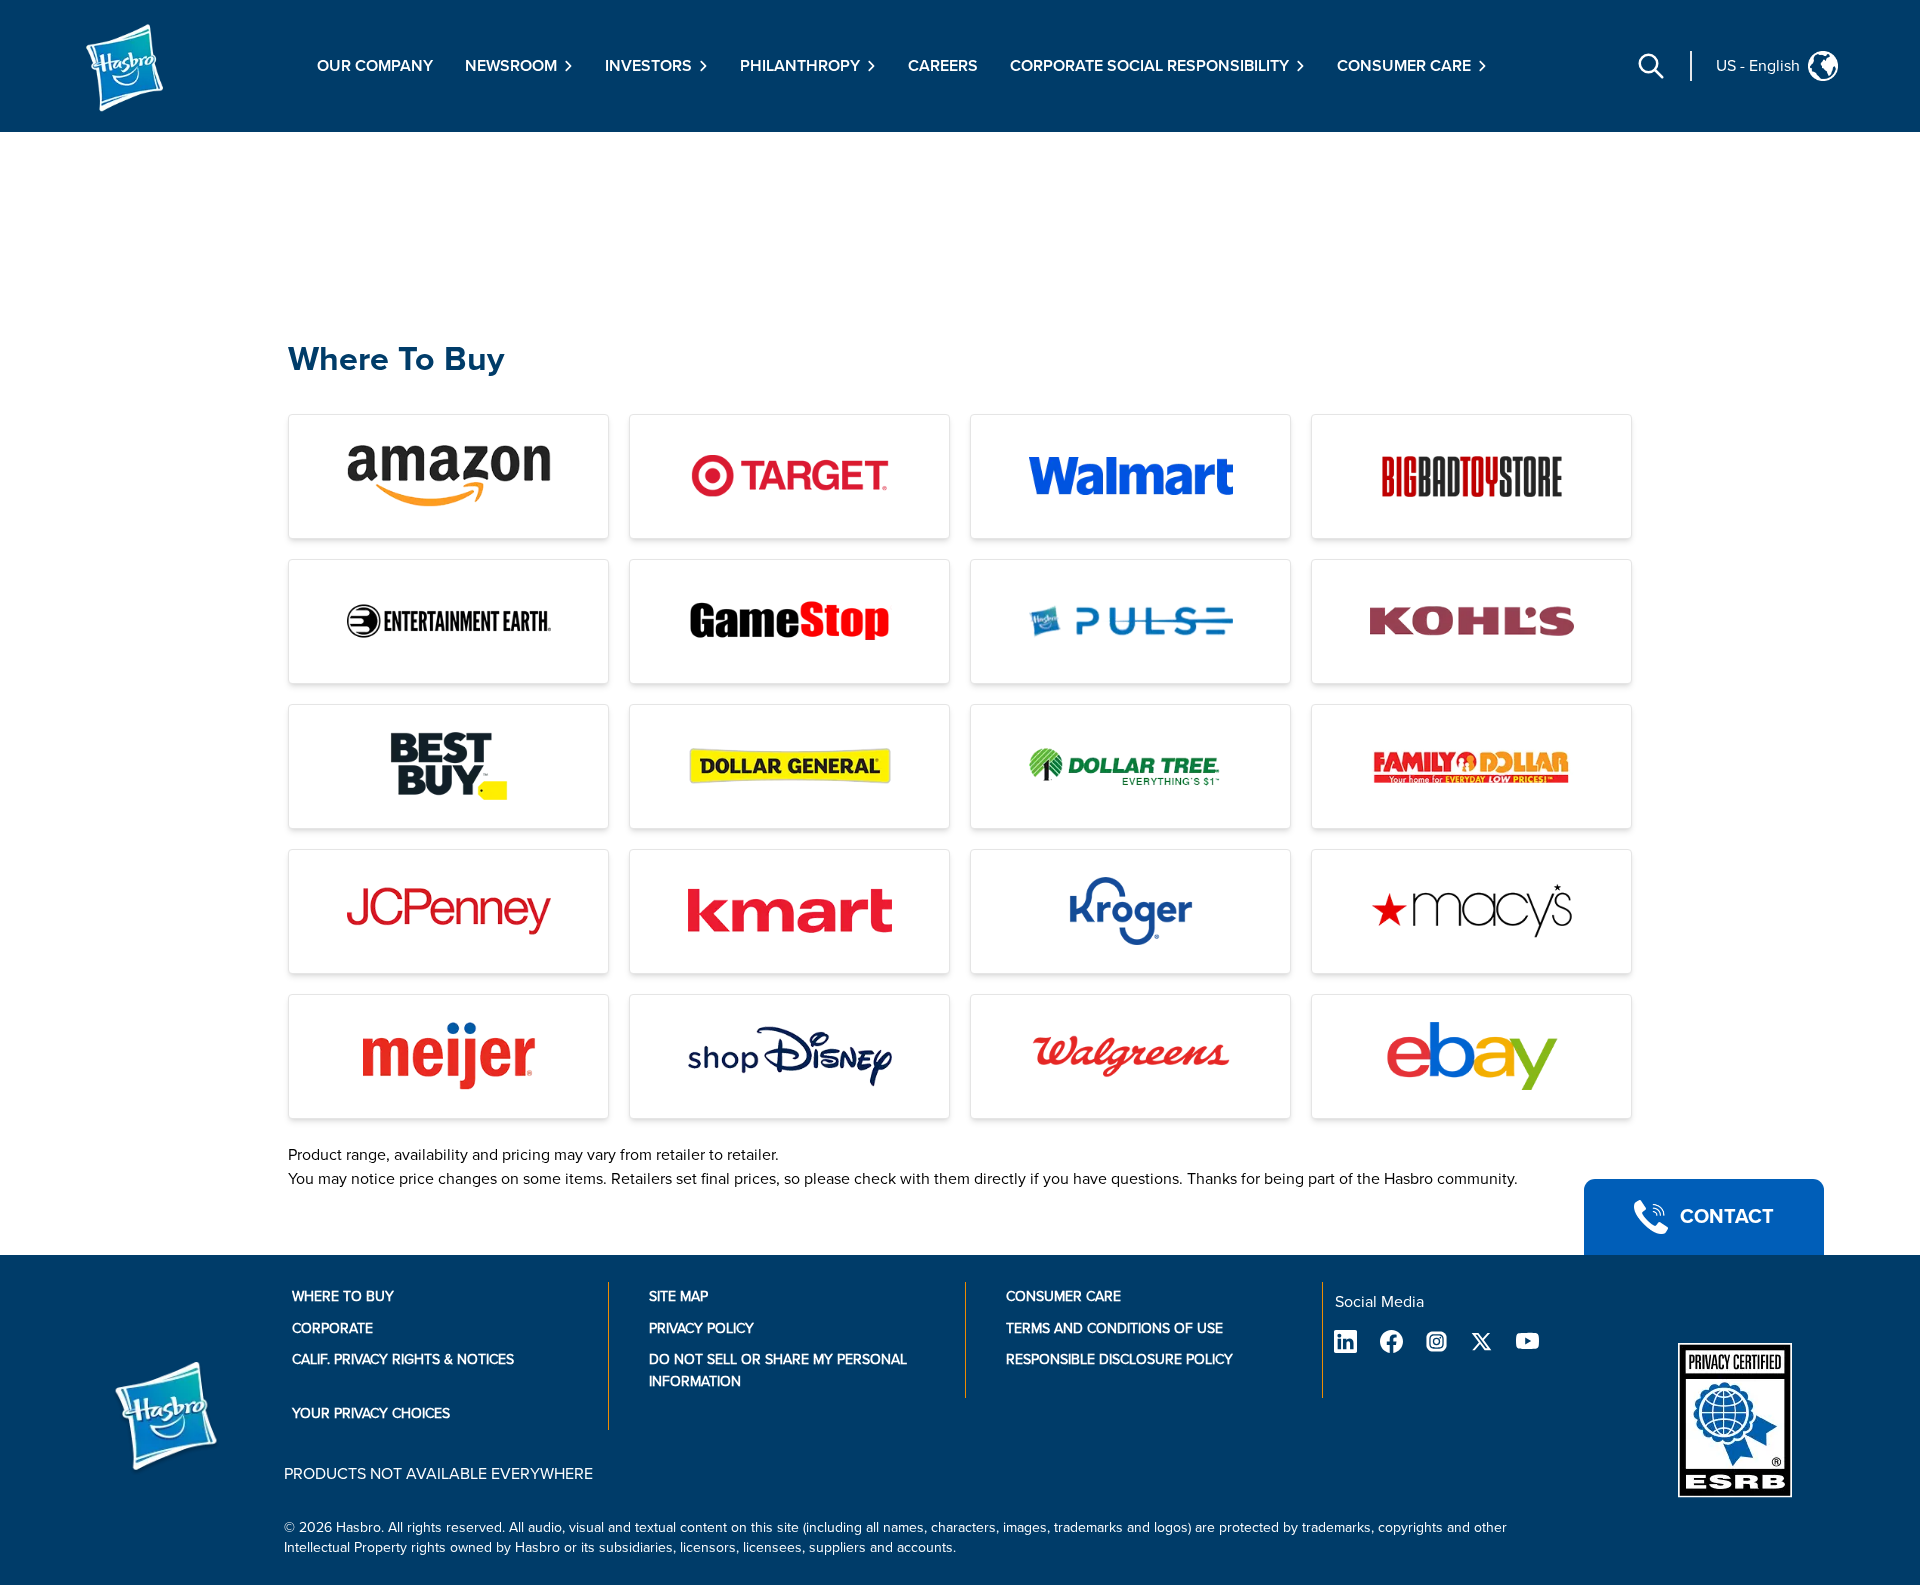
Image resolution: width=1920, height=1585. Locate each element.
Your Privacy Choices (371, 1413)
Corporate (332, 1328)
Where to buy (343, 1296)
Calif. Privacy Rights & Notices (403, 1359)
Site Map (678, 1296)
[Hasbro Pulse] (1130, 621)
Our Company (375, 66)
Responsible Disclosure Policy (1119, 1359)
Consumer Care (1063, 1296)
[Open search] (1651, 66)
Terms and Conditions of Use (1114, 1328)
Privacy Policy (701, 1328)
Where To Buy (396, 359)
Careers (943, 66)
